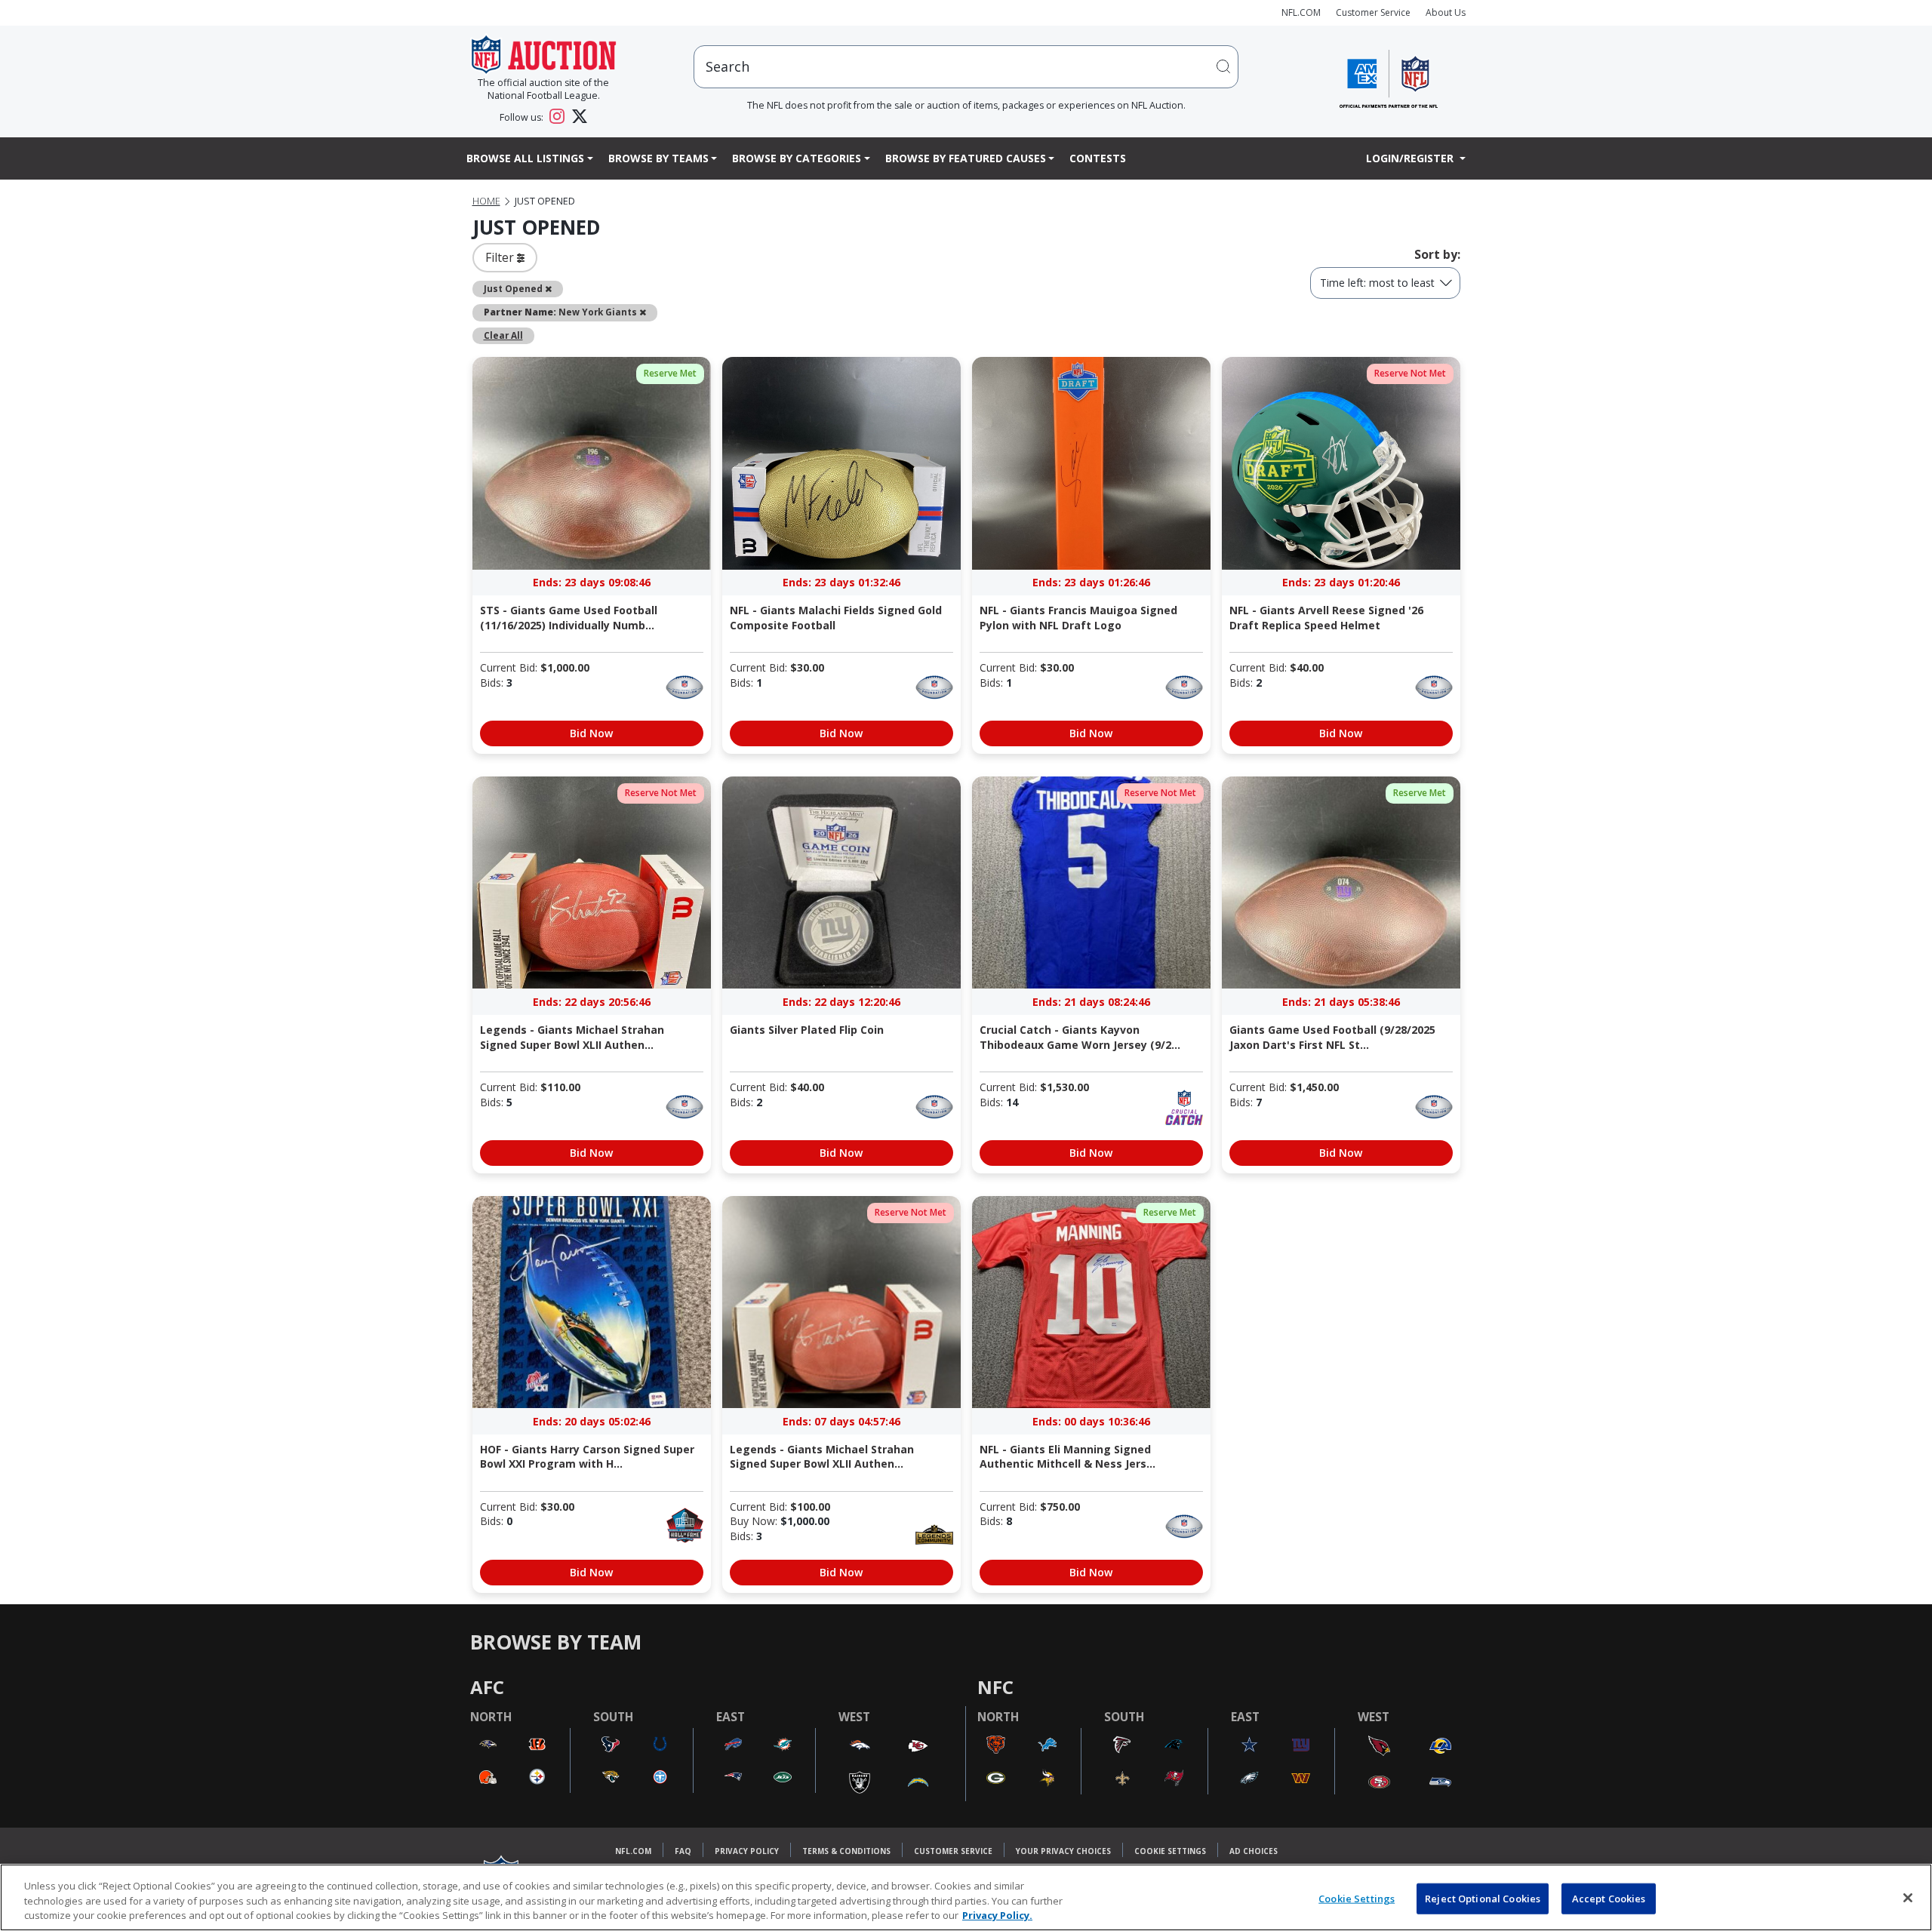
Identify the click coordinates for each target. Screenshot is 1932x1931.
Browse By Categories (797, 158)
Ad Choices (1254, 1851)
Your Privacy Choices (1063, 1851)
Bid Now (591, 733)
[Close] (1908, 1898)
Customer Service (1373, 12)
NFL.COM (1301, 12)
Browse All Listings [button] (525, 158)
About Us (1446, 12)
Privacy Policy (747, 1851)
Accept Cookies (1609, 1898)
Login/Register (1411, 158)
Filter (501, 257)
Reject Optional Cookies (1483, 1898)
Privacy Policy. (997, 1915)
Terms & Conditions (846, 1851)
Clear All (503, 335)
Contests (1098, 158)
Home (486, 201)
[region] (966, 1897)
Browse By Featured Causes (966, 158)
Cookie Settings (1170, 1851)
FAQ (683, 1851)
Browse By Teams (658, 158)
